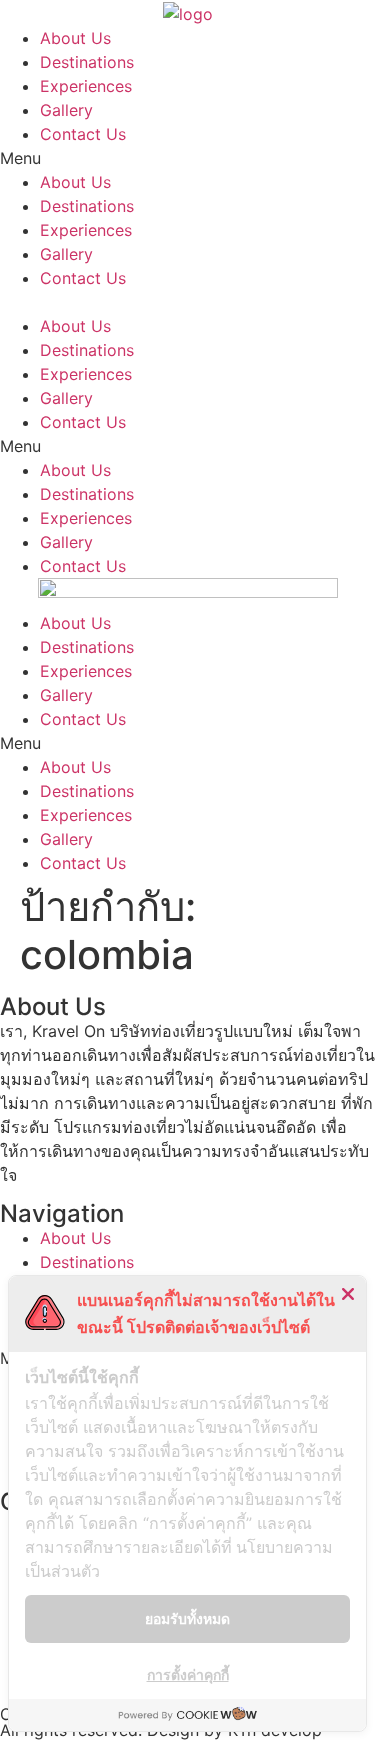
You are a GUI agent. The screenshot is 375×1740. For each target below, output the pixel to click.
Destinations (87, 62)
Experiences (86, 86)
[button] (187, 158)
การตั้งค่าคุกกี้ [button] (188, 1674)
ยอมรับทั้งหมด (187, 1618)
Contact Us (83, 134)
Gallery (66, 110)
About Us (75, 38)
